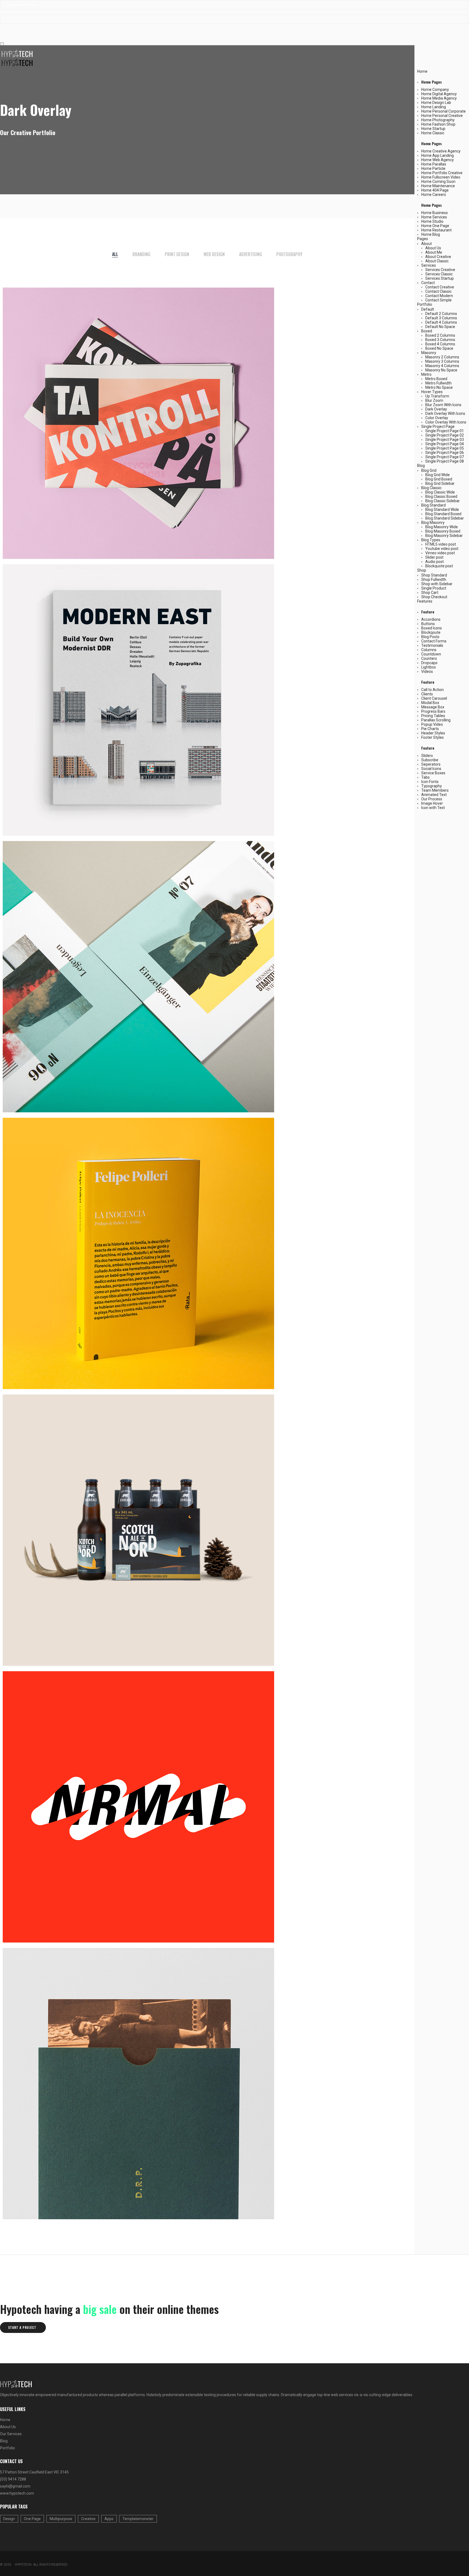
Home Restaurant (436, 230)
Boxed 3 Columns (440, 340)
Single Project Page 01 (445, 431)
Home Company (435, 90)
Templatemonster (138, 2519)
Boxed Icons (432, 628)
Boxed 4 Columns (440, 344)
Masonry (429, 353)
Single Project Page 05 (445, 448)
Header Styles (433, 733)
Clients (427, 694)
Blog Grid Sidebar (440, 483)
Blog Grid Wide (438, 475)
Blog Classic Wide (440, 492)
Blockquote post (439, 566)
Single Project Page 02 (445, 435)
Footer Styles (432, 737)
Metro (426, 374)
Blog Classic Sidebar (443, 501)
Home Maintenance (438, 186)
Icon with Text (433, 808)
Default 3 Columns (441, 318)
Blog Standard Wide (442, 510)
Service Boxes (433, 773)
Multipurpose (61, 2519)
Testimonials (432, 645)
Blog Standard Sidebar (445, 518)
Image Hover (432, 803)
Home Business (435, 213)
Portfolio (425, 304)
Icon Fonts (430, 782)
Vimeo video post (440, 553)
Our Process (432, 799)
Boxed (427, 331)
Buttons (428, 624)
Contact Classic (438, 291)
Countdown (431, 654)
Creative (88, 2519)
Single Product (434, 588)
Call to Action (432, 690)
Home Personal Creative (442, 116)
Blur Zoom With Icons (443, 405)
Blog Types (431, 540)
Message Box (433, 707)
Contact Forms (434, 641)
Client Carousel (434, 698)
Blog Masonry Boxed (443, 531)
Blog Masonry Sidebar (444, 536)
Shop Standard (434, 575)
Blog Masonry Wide (442, 527)
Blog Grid (429, 470)
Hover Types (432, 392)
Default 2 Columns (441, 314)
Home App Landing (438, 155)
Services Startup (440, 278)
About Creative (438, 257)
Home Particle (433, 168)
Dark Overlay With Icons (445, 413)
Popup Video (432, 724)
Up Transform (437, 396)
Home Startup (433, 129)
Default (428, 309)
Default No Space (440, 327)
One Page (32, 2519)
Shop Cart (430, 593)
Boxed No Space (439, 348)
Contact (428, 283)
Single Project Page (438, 426)
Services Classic (439, 274)
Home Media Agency (439, 98)
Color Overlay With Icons (446, 422)
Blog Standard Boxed (443, 514)
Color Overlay (437, 418)
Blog (421, 466)
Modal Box (430, 703)
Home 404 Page (435, 190)
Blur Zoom (434, 400)
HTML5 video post (441, 544)
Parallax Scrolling (436, 720)
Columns (429, 650)
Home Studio (432, 221)
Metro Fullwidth (438, 383)
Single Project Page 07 (445, 457)
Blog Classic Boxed (441, 496)
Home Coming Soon (438, 182)
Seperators (431, 764)
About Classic (437, 261)
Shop (422, 570)
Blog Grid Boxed (439, 479)
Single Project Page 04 (445, 444)
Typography (432, 786)
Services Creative (440, 270)
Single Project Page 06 (445, 453)
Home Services (434, 217)
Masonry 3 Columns (442, 361)
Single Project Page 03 (445, 440)
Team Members (435, 790)
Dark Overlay (436, 409)
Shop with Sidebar (437, 584)
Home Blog (431, 234)
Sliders (427, 756)
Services (429, 265)
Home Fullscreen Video (441, 177)
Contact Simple (438, 300)
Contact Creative (440, 287)
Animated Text (434, 795)
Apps (109, 2519)
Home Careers (434, 195)
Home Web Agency (438, 160)
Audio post (435, 562)
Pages (423, 239)
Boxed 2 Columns (440, 335)
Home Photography (438, 120)
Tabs (425, 777)
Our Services (11, 2434)
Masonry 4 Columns (442, 366)
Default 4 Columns (441, 322)
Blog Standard (433, 505)
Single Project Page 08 (445, 461)
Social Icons (431, 769)
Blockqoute (431, 632)
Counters (429, 658)
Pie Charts (430, 729)
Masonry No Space (441, 370)
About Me (434, 252)
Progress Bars (433, 711)
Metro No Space (439, 387)
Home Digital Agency (439, 94)
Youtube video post (442, 549)
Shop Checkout (434, 597)
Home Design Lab (436, 103)
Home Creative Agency (441, 151)
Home (422, 71)
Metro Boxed (436, 379)
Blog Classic (431, 488)
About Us (433, 248)
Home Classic (433, 133)
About (427, 244)
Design (9, 2519)
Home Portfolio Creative (442, 173)
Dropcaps (429, 663)
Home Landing (434, 107)
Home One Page (435, 226)
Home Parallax (434, 164)
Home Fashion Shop (438, 124)
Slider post (434, 557)
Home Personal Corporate (443, 111)
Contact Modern (439, 296)
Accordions (431, 619)
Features (425, 601)
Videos (427, 671)
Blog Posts (430, 637)
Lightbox (429, 667)
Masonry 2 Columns (442, 357)
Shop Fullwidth (434, 579)
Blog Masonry (433, 523)
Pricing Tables (433, 716)
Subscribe (430, 760)
